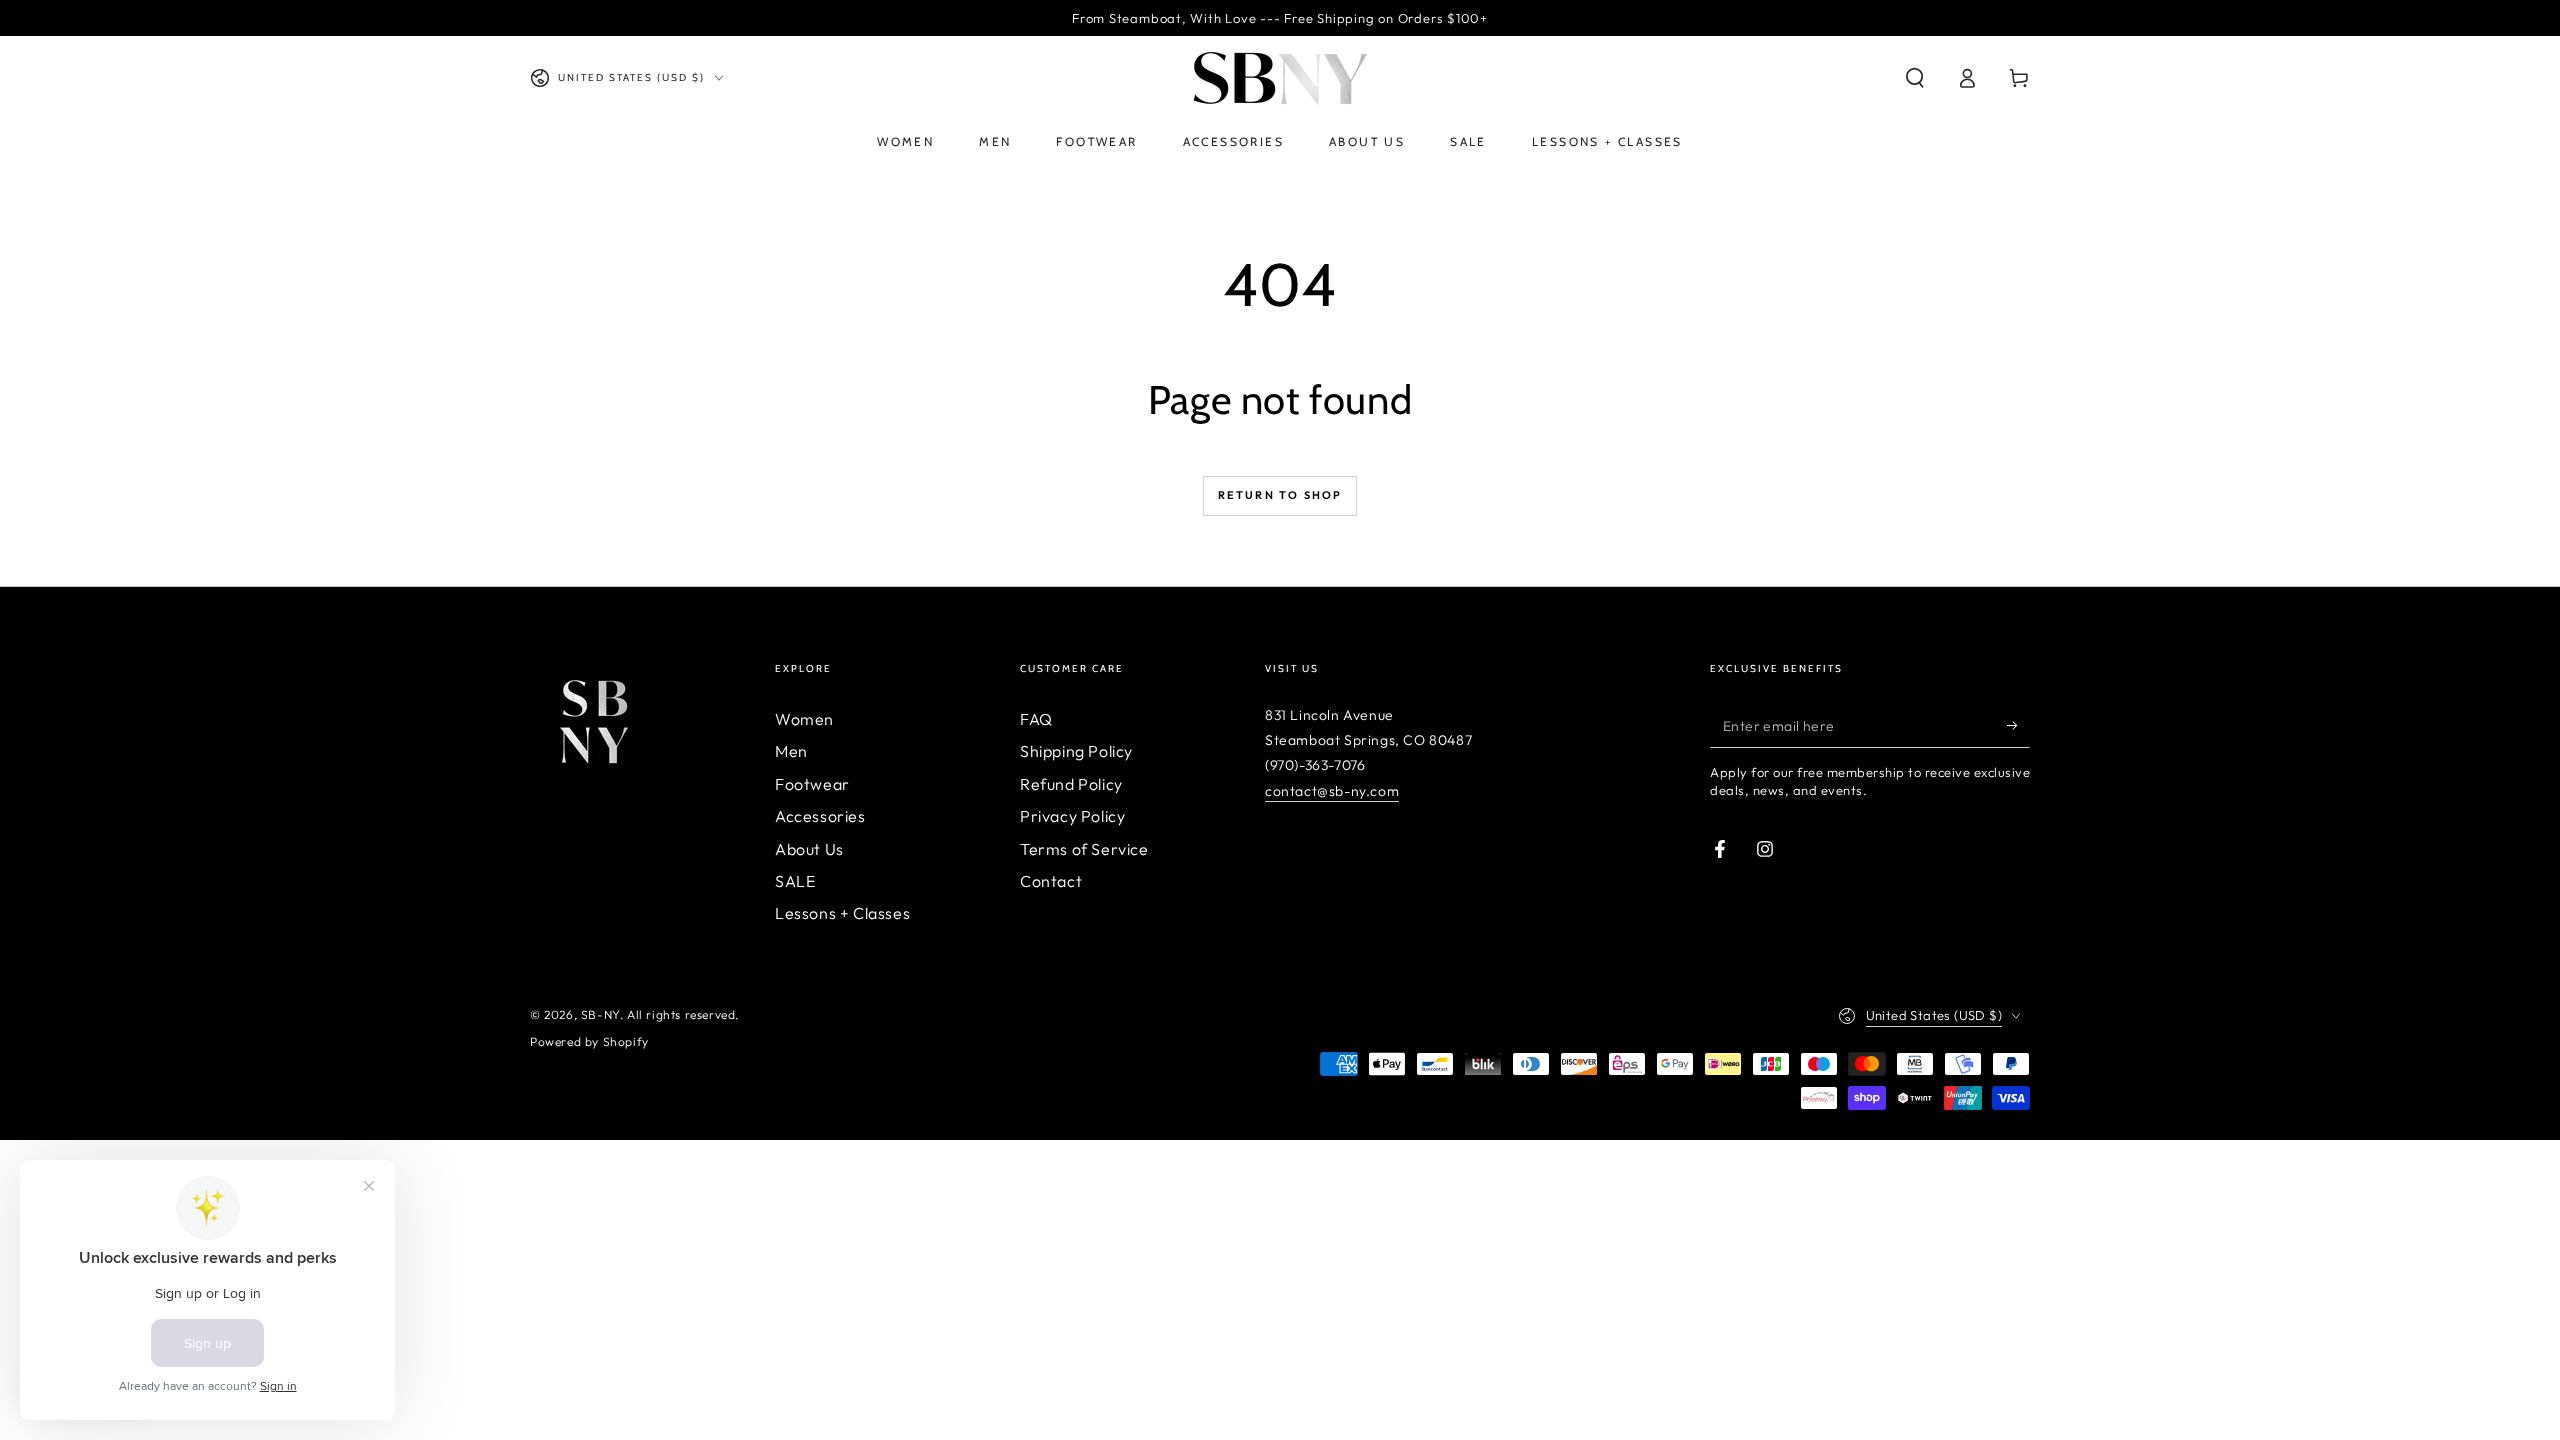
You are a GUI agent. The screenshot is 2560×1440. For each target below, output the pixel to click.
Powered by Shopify (589, 1041)
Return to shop (1280, 495)
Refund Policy (1071, 784)
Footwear (812, 784)
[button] (1915, 78)
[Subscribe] (2018, 725)
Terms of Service (1084, 849)
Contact (1051, 881)
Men (791, 751)
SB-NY (600, 1014)
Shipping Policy (1076, 751)
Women (804, 719)
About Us (809, 849)
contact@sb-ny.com (1332, 791)
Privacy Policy (1072, 816)
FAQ (1036, 719)
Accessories (820, 816)
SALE (795, 881)
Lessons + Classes (842, 913)
